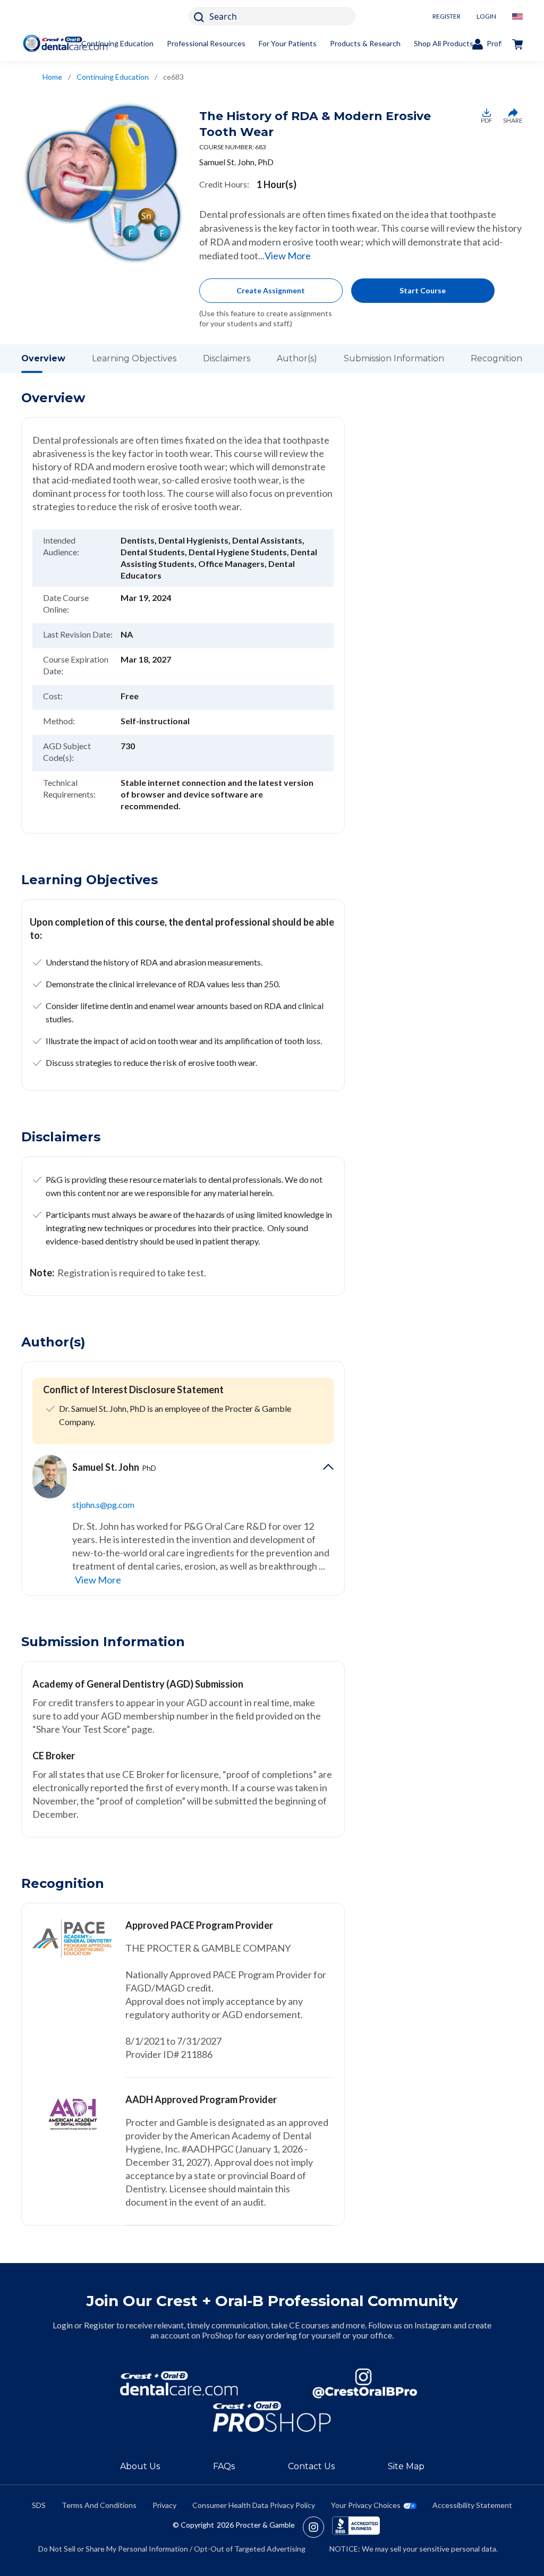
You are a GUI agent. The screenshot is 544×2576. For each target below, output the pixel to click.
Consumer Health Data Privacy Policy (254, 2505)
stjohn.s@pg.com (103, 1505)
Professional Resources (206, 43)
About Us (140, 2466)
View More (288, 256)
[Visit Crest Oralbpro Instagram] (317, 2527)
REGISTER (447, 16)
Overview (43, 358)
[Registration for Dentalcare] (179, 2383)
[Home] (65, 43)
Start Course (423, 290)
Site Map (406, 2466)
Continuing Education (117, 43)
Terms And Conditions (99, 2505)
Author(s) (297, 358)
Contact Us (311, 2466)
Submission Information (394, 358)
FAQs (224, 2466)
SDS (39, 2505)
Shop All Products (444, 43)
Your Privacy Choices (366, 2505)
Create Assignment (271, 290)
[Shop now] (517, 44)
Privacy (164, 2505)
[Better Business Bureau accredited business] (356, 2527)
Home (52, 77)
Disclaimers (227, 358)
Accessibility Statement (472, 2505)
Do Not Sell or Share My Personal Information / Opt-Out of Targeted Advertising (172, 2549)
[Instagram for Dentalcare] (365, 2383)
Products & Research (365, 43)
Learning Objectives (134, 358)
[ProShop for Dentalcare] (272, 2417)
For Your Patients (288, 43)
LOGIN (486, 16)
